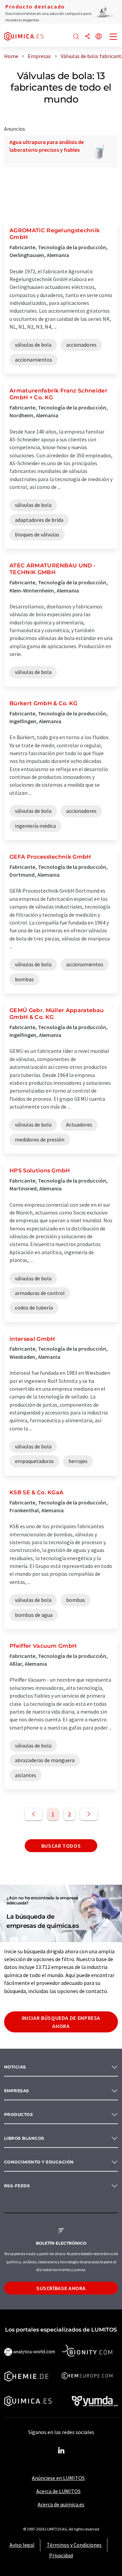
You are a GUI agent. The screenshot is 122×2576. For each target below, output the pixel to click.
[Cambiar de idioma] (99, 37)
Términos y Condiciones (74, 2545)
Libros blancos (24, 2138)
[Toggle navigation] (114, 37)
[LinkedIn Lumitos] (61, 2451)
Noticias (15, 2067)
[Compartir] (87, 37)
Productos (18, 2114)
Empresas (17, 2091)
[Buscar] (76, 37)
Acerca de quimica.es (61, 2504)
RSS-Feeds (17, 2186)
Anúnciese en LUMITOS (58, 2478)
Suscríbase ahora (61, 2288)
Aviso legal (22, 2545)
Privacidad (61, 2555)
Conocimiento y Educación (39, 2162)
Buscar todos (61, 1846)
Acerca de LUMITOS (58, 2491)
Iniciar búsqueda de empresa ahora (61, 2022)
